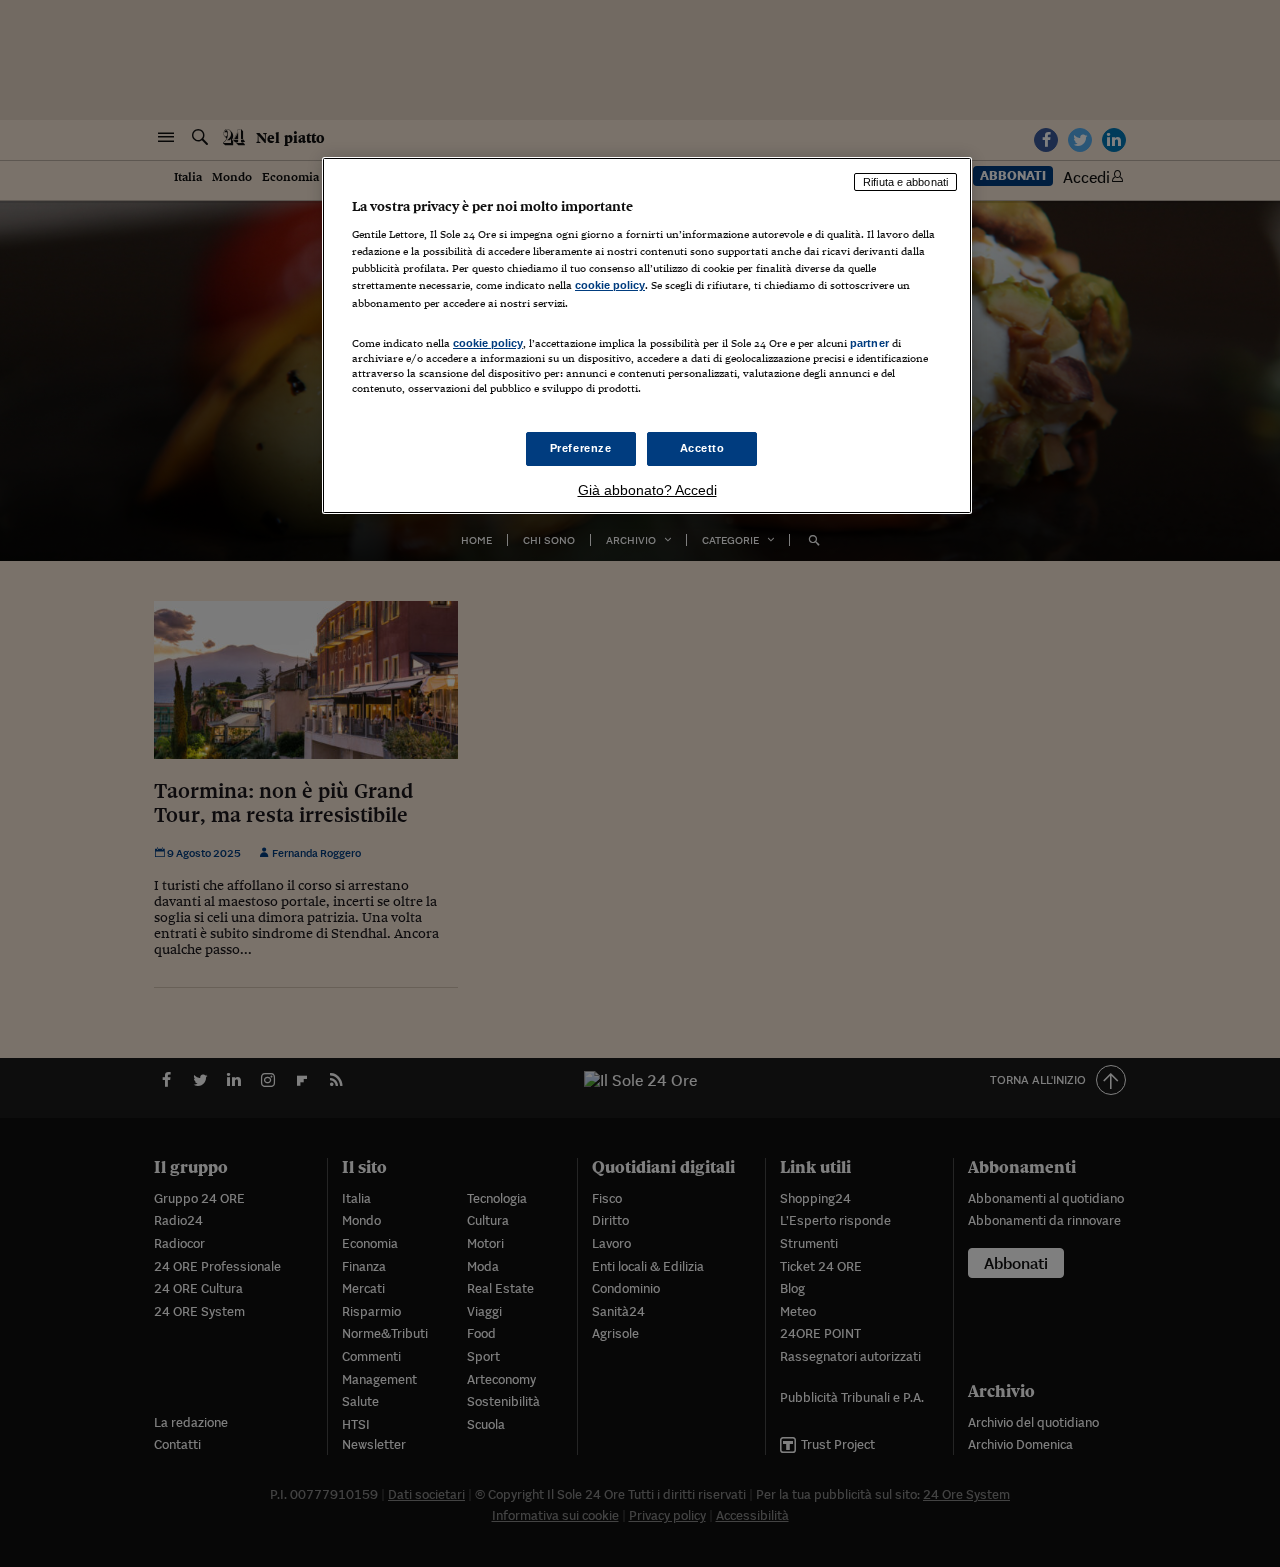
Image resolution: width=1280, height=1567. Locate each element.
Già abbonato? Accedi (647, 490)
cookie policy (610, 285)
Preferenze (581, 448)
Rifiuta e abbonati (905, 182)
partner (869, 343)
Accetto (702, 448)
